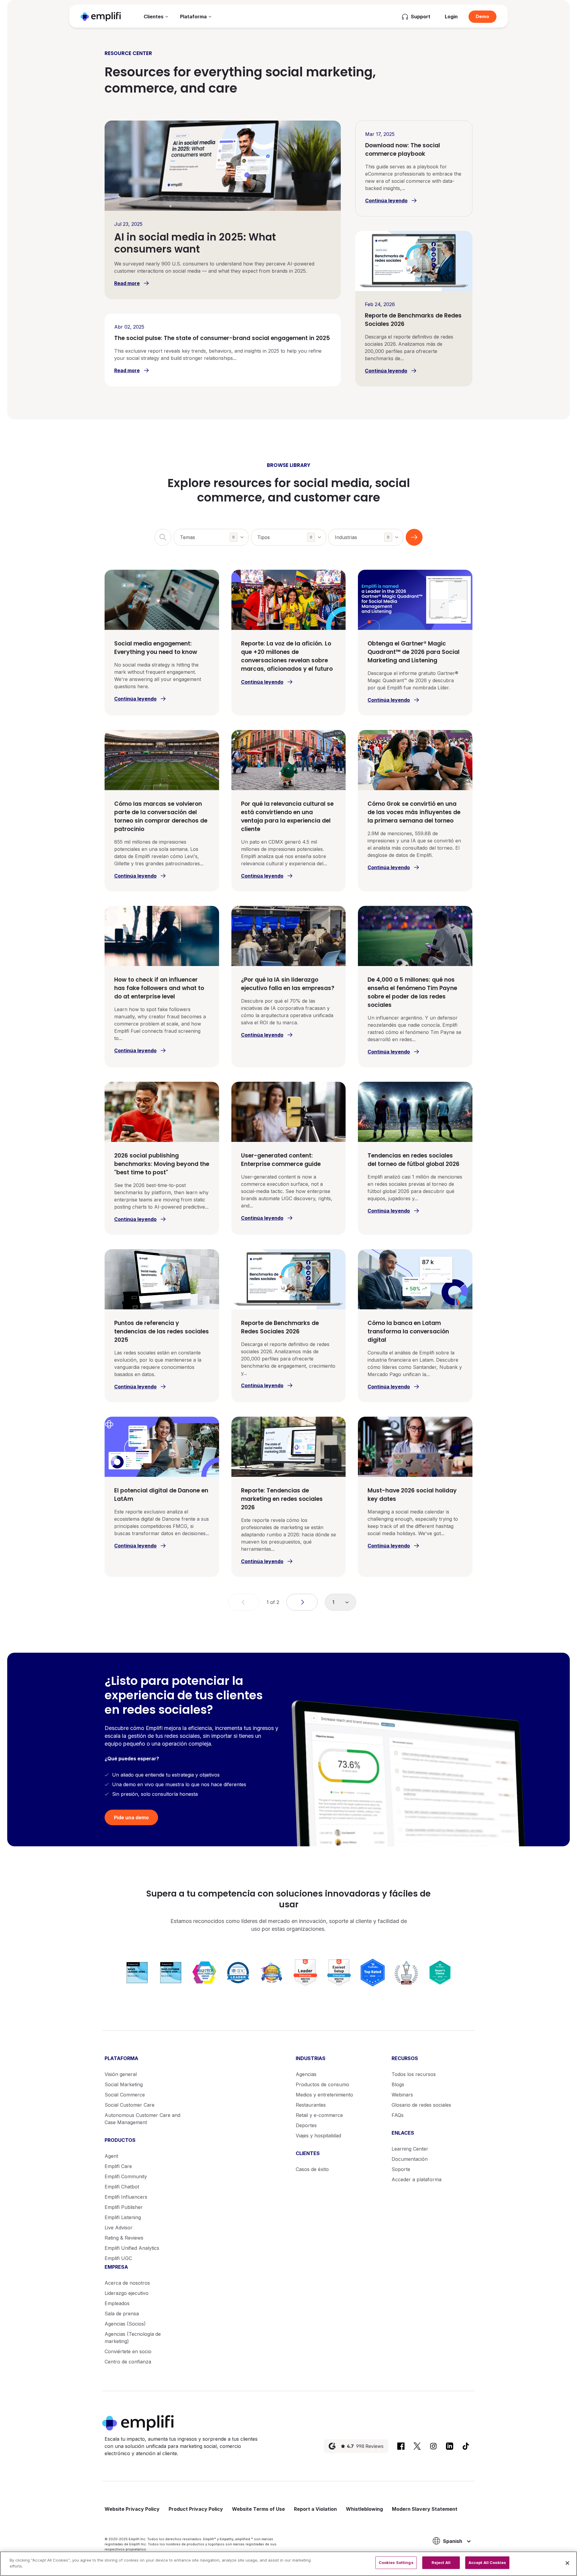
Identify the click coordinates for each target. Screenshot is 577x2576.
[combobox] (211, 537)
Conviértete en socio (128, 2351)
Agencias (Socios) (125, 2324)
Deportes (306, 2125)
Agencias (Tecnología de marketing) (133, 2338)
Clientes (154, 17)
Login (451, 17)
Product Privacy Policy (196, 2509)
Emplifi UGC (118, 2258)
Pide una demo (131, 1817)
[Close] (567, 2563)
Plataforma (193, 17)
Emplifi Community (126, 2176)
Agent (111, 2156)
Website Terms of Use (258, 2509)
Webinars (402, 2095)
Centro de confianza (128, 2362)
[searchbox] (214, 534)
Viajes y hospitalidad (318, 2136)
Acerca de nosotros (127, 2283)
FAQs (398, 2115)
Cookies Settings (396, 2562)
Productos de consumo (322, 2084)
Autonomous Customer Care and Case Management (142, 2119)
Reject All (441, 2562)
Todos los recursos (414, 2074)
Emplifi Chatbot (122, 2187)
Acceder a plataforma (417, 2179)
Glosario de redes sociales (421, 2105)
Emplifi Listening (123, 2217)
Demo (482, 16)
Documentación (410, 2159)
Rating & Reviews (124, 2238)
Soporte (401, 2169)
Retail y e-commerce (319, 2115)
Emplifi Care (118, 2166)
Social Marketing (124, 2084)
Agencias (306, 2074)
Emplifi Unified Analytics (132, 2248)
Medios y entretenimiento (324, 2095)
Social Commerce (125, 2095)
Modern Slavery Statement (425, 2509)
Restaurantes (311, 2105)
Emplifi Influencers (126, 2197)
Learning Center (410, 2149)
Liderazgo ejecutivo (127, 2293)
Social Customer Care (130, 2105)
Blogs (398, 2084)
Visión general (121, 2074)
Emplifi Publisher (124, 2207)
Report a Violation (315, 2509)
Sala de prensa (122, 2314)
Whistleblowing (364, 2509)
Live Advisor (119, 2228)
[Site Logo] (101, 16)
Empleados (117, 2303)
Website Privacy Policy (132, 2509)
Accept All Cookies (487, 2562)
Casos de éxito (312, 2169)
